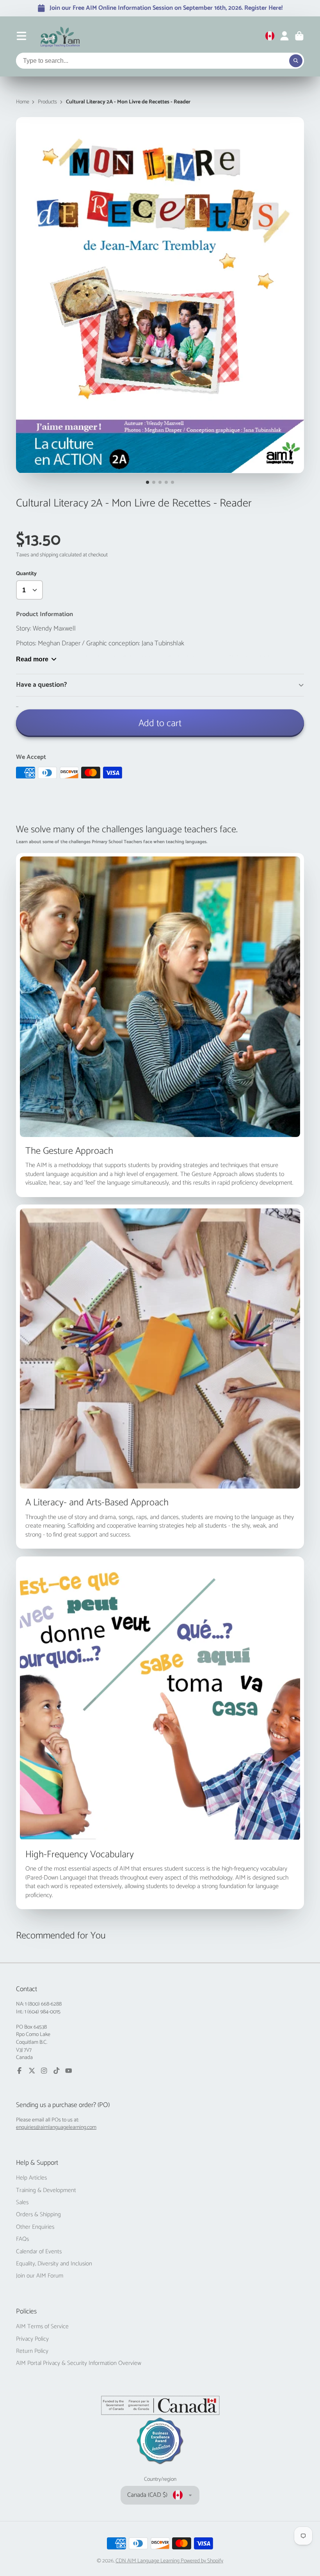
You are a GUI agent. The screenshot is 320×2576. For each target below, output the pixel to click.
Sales (22, 2203)
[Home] (60, 36)
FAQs (22, 2239)
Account (284, 36)
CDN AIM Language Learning (148, 2561)
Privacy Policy (32, 2339)
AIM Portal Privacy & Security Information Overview (79, 2363)
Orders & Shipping (38, 2215)
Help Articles (31, 2178)
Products (47, 102)
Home (23, 102)
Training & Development (46, 2190)
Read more (32, 659)
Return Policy (32, 2351)
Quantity (26, 574)
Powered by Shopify (202, 2561)
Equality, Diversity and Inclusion (54, 2264)
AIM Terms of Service (42, 2327)
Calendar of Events (39, 2252)
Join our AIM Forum (40, 2276)
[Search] (296, 61)
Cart (299, 36)
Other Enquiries (35, 2227)
